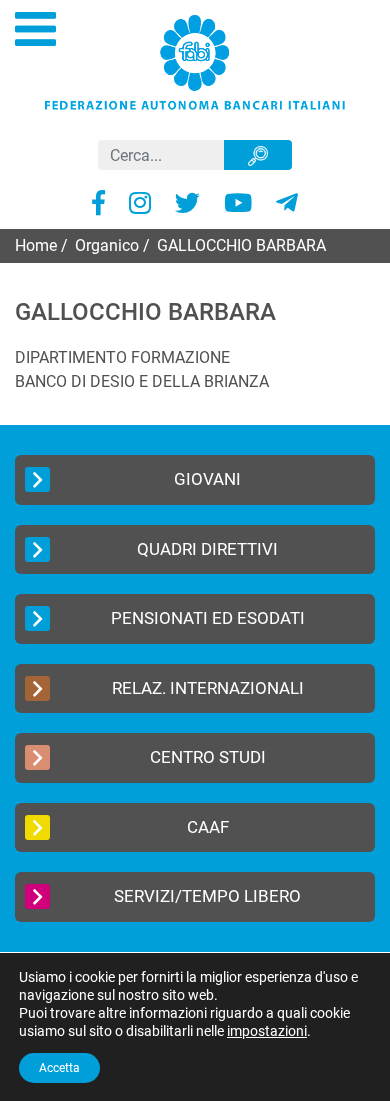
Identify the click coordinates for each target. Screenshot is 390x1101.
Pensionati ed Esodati (208, 618)
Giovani (207, 479)
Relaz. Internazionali (208, 688)
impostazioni (267, 1031)
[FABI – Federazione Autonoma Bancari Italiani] (195, 61)
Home (36, 245)
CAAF (208, 827)
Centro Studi (208, 757)
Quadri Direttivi (207, 549)
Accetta (59, 1068)
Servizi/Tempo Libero (207, 896)
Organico (107, 245)
